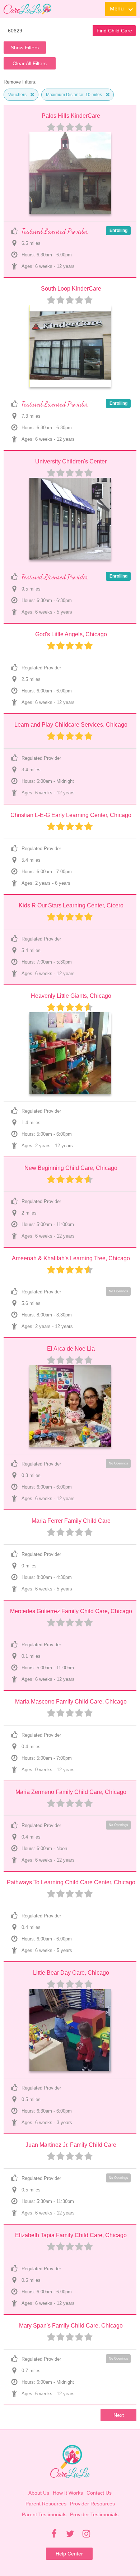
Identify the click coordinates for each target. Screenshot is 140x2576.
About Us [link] (39, 2493)
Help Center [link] (69, 2554)
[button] (32, 95)
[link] (27, 9)
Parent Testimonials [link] (44, 2514)
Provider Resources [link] (92, 2504)
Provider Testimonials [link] (94, 2514)
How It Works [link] (68, 2493)
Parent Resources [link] (46, 2504)
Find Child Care (114, 31)
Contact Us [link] (99, 2493)
